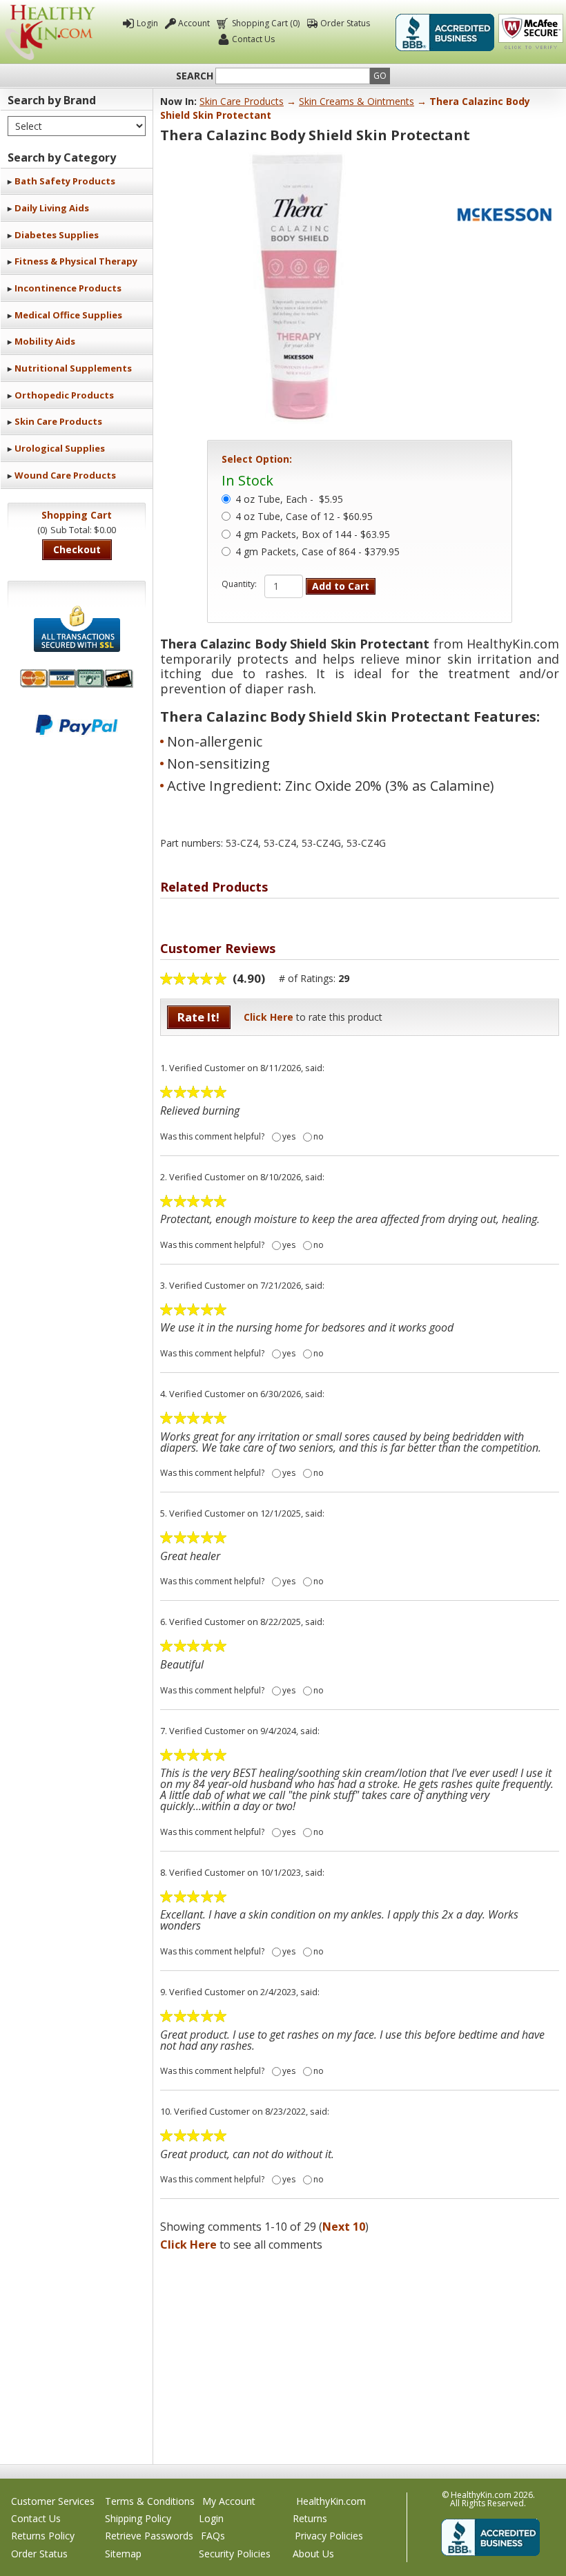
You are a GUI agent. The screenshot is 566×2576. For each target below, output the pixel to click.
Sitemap (123, 2554)
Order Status (345, 23)
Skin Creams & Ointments (357, 101)
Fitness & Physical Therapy (76, 261)
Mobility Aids (45, 341)
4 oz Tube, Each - (289, 500)
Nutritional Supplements (73, 368)
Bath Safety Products (65, 181)
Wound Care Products (65, 475)
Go (380, 76)
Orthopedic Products (64, 395)
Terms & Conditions (150, 2501)
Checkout (77, 549)
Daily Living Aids (52, 208)
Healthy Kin (50, 32)
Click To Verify (531, 32)
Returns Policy (43, 2536)
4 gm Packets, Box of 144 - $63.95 (313, 535)
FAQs (213, 2536)
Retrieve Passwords (149, 2536)
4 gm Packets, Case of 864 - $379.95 (318, 552)
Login (147, 23)
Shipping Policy (138, 2518)
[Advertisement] (360, 2354)
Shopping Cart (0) (266, 23)
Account (194, 23)
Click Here (269, 1017)
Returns (310, 2518)
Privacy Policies (329, 2536)
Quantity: (239, 584)
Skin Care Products (58, 421)
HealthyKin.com (331, 2501)
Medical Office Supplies (68, 315)
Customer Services (53, 2501)
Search (195, 76)
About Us (313, 2554)
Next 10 (344, 2227)
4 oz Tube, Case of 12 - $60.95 (304, 517)
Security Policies (235, 2554)
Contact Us (253, 39)
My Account (229, 2501)
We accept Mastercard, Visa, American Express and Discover (77, 679)
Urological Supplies (60, 448)
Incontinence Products (68, 288)
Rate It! (198, 1017)
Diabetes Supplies (57, 235)
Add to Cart (341, 586)
